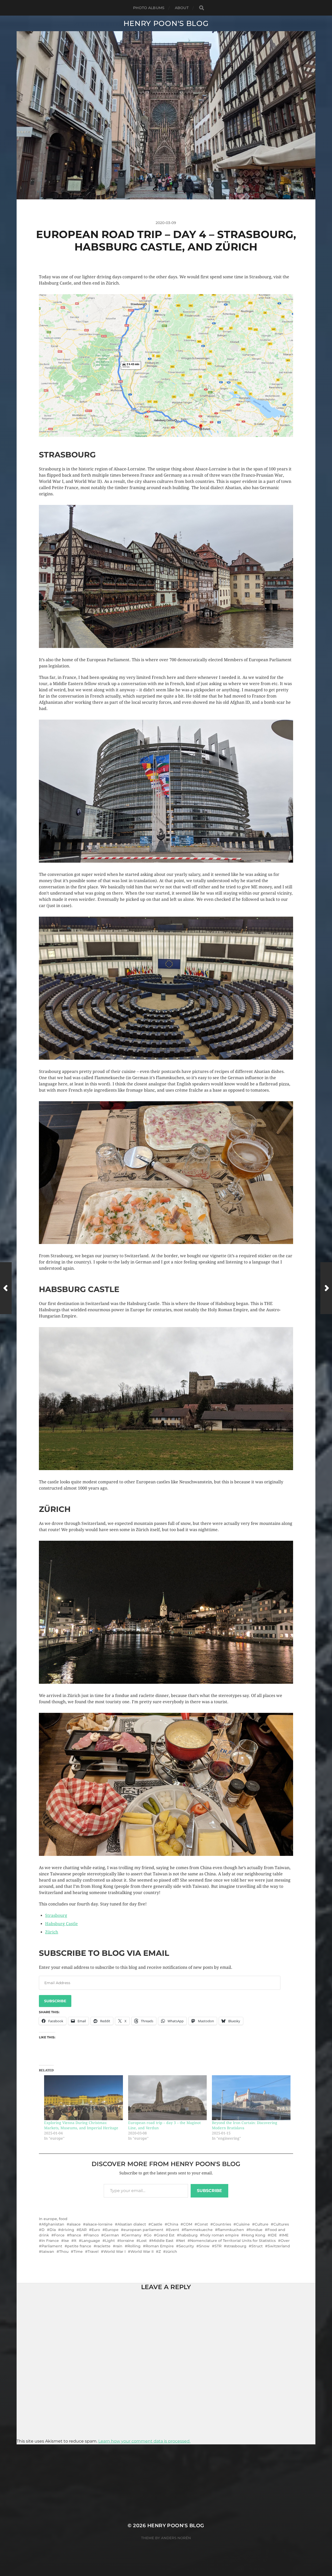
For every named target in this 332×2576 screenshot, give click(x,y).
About (182, 8)
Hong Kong (255, 2235)
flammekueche (198, 2230)
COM (188, 2224)
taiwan (48, 2252)
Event (174, 2230)
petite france (79, 2246)
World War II (142, 2252)
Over (285, 2241)
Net (182, 2241)
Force (59, 2235)
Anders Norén (176, 2538)
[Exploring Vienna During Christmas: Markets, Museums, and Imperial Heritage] (83, 2098)
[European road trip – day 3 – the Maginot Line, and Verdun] (167, 2098)
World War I (115, 2252)
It (75, 2241)
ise (66, 2241)
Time (78, 2252)
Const (203, 2224)
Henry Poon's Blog (166, 23)
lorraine (127, 2241)
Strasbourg (56, 1915)
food (63, 2219)
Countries (222, 2224)
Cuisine (243, 2224)
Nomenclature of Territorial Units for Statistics (233, 2241)
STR (218, 2246)
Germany (133, 2235)
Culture (262, 2224)
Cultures (281, 2224)
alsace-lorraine (99, 2224)
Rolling (134, 2246)
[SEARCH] (202, 8)
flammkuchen (231, 2230)
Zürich (52, 1932)
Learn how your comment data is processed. (144, 2441)
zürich (171, 2252)
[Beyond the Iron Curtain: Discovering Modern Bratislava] (251, 2098)
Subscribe (55, 2001)
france (75, 2235)
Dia (53, 2230)
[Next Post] (326, 1288)
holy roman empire (221, 2235)
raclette (103, 2246)
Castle (157, 2224)
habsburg (189, 2235)
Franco (92, 2235)
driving (67, 2230)
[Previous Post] (6, 1288)
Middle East (163, 2241)
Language (91, 2241)
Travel (93, 2252)
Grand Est (165, 2235)
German (111, 2235)
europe (50, 2219)
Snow (204, 2246)
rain (119, 2246)
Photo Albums (149, 8)
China (173, 2224)
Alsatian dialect (132, 2224)
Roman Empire (160, 2246)
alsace (75, 2224)
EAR (83, 2230)
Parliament (52, 2246)
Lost (143, 2241)
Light (110, 2241)
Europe (112, 2230)
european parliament (143, 2230)
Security (186, 2246)
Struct (257, 2246)
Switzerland (279, 2246)
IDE (274, 2235)
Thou (64, 2252)
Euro (96, 2230)
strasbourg (236, 2246)
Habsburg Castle (61, 1924)
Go (149, 2235)
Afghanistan (53, 2224)
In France (50, 2241)
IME (285, 2235)
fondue (256, 2230)
